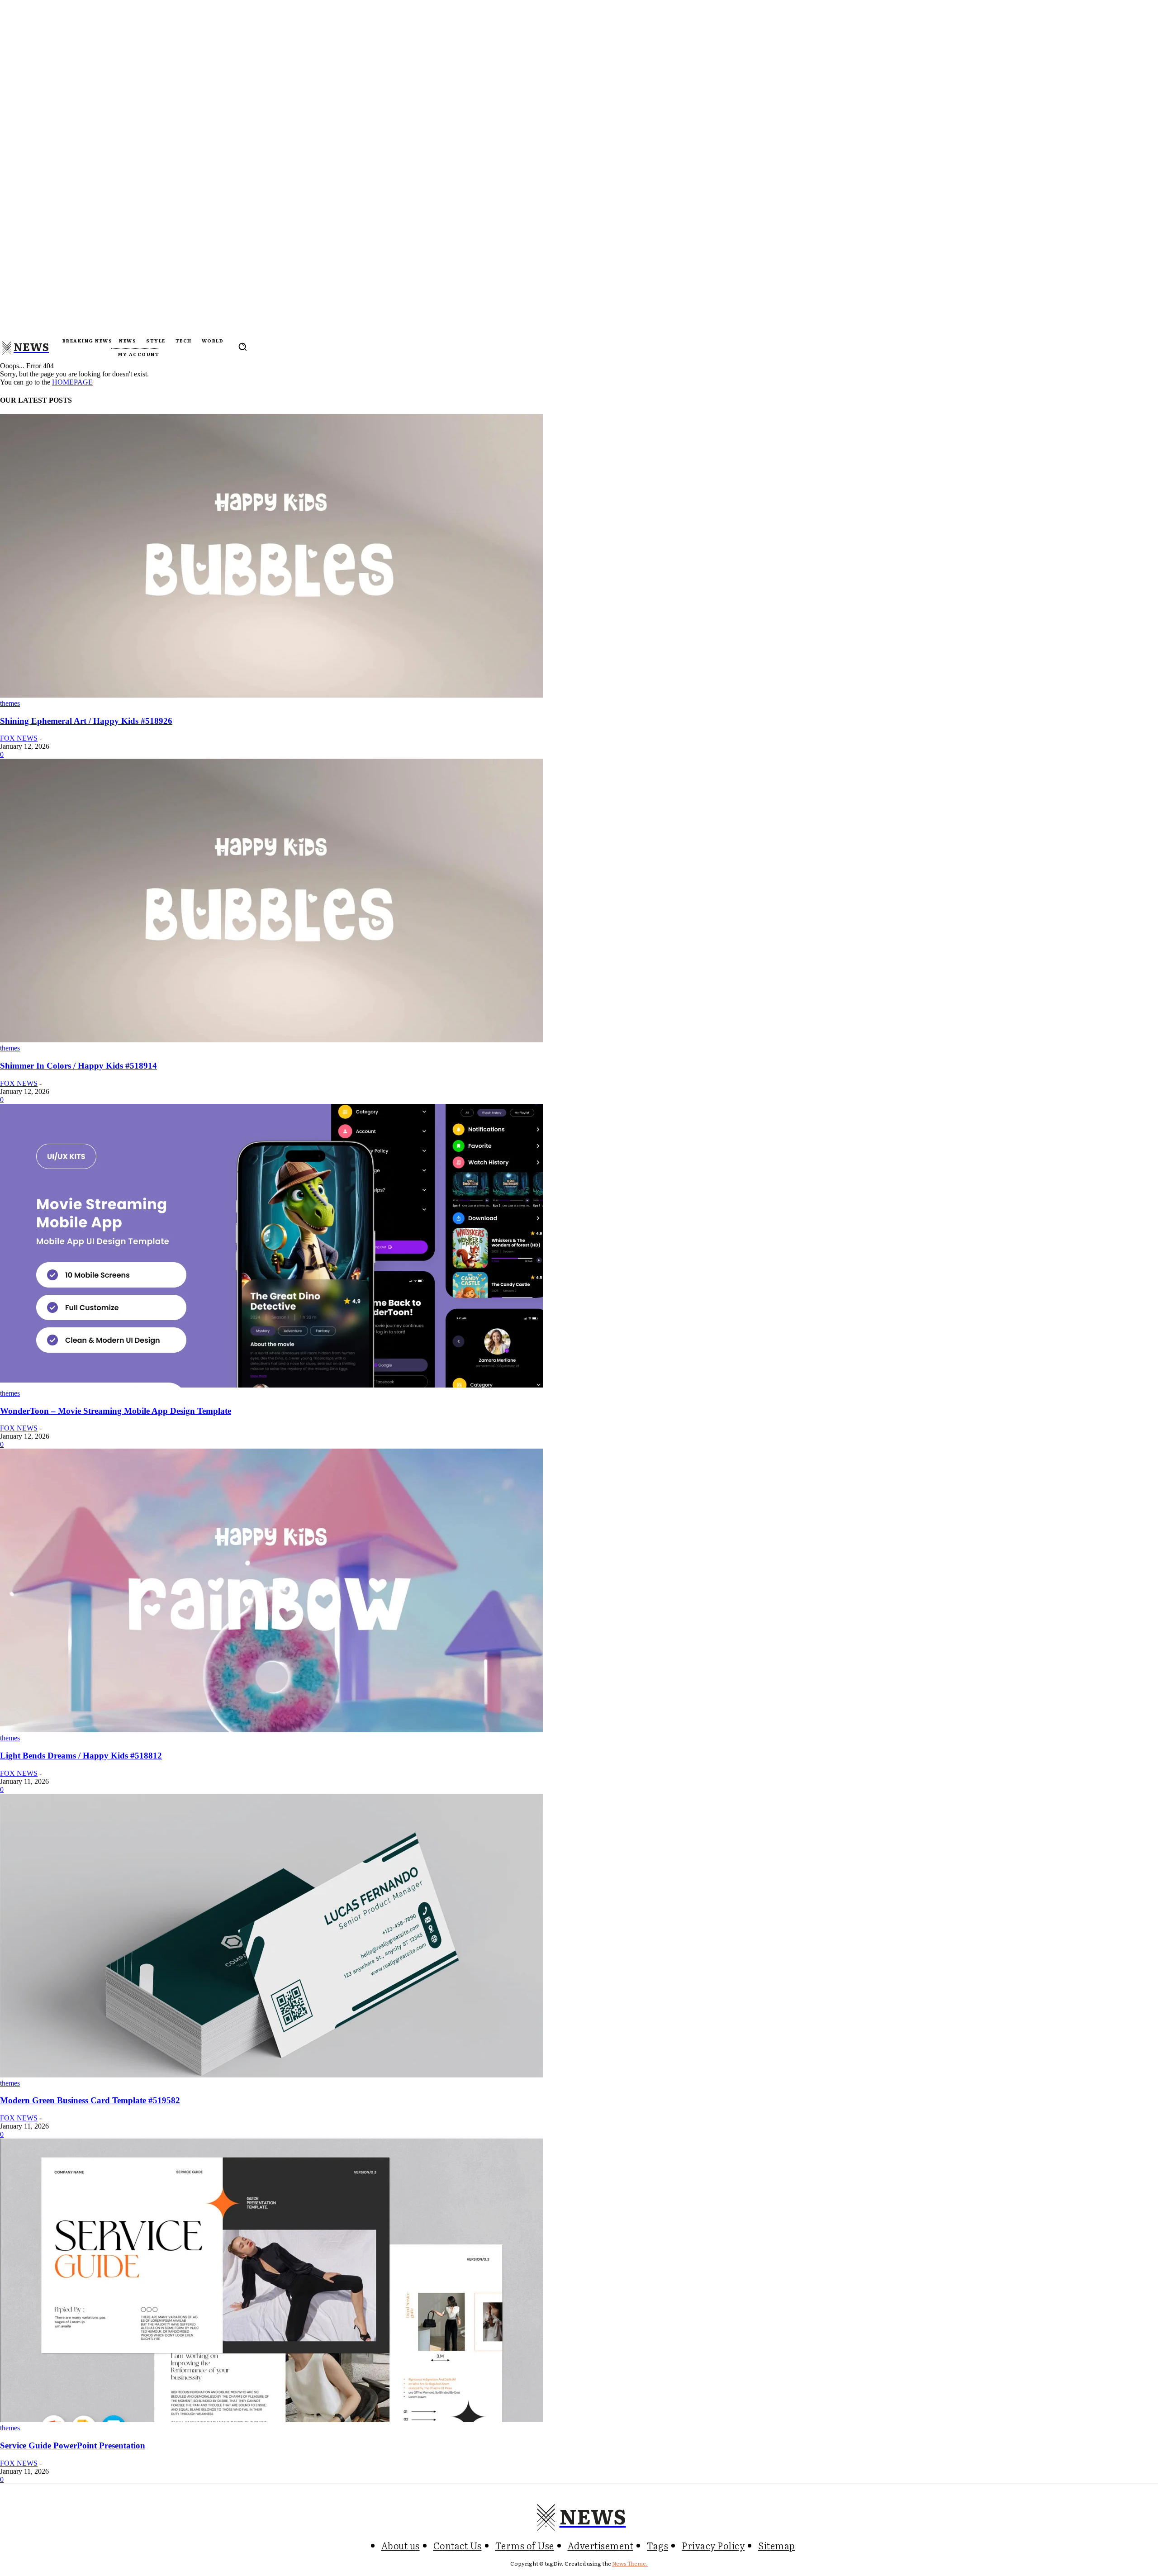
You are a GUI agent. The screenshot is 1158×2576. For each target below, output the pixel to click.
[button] (242, 347)
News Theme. (630, 2563)
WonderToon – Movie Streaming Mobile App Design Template (116, 1411)
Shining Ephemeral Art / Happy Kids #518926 (86, 721)
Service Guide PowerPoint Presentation (73, 2445)
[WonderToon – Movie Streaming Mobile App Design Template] (271, 1385)
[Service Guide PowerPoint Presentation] (271, 2420)
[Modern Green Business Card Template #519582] (271, 2075)
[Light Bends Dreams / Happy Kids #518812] (271, 1730)
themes (10, 703)
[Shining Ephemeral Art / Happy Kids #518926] (271, 695)
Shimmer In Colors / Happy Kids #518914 (78, 1066)
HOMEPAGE (72, 382)
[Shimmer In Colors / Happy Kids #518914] (271, 1040)
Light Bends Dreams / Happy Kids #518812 (81, 1756)
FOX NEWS (19, 738)
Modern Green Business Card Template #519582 (90, 2100)
